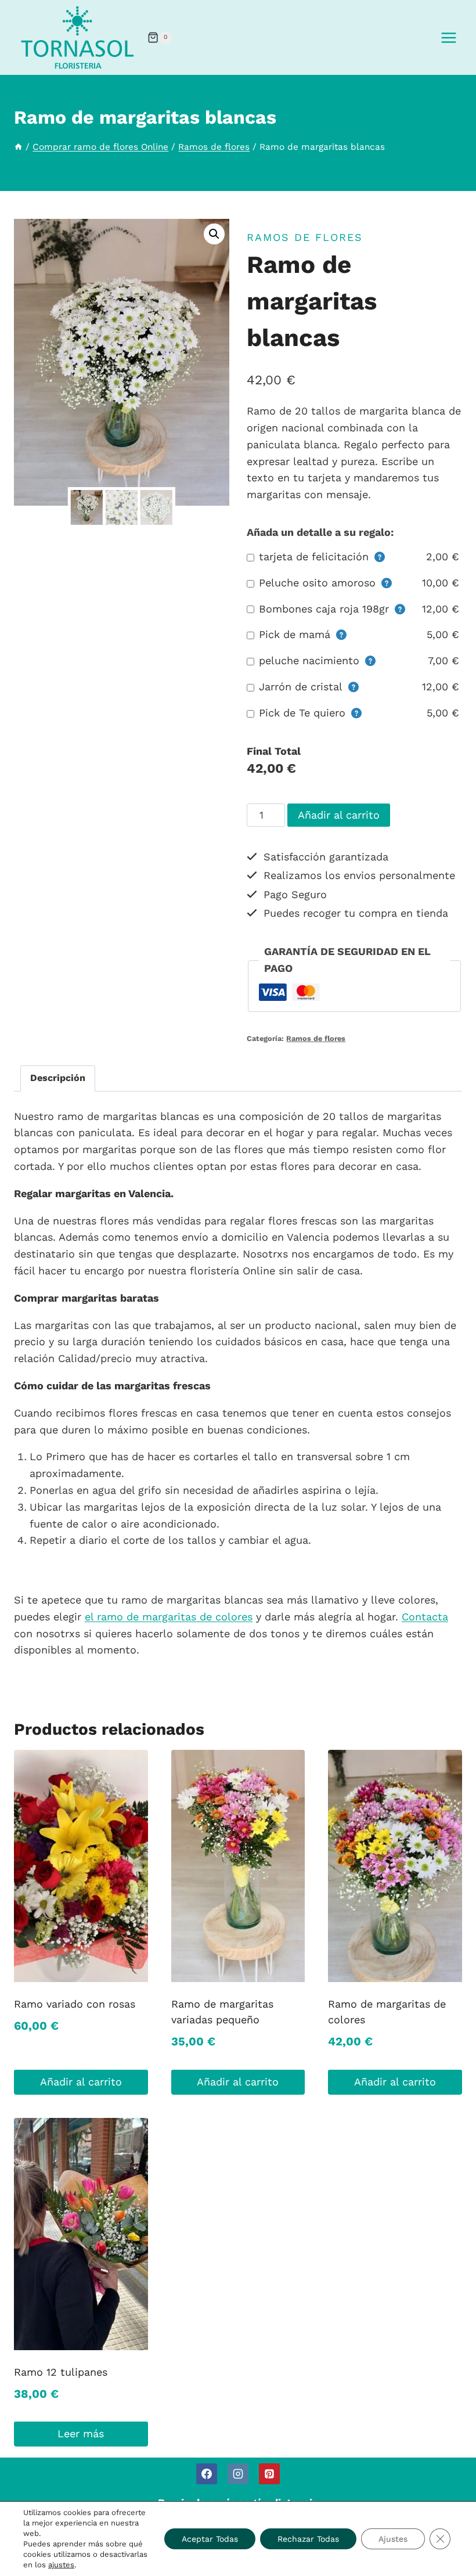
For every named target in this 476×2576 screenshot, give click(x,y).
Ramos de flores (305, 237)
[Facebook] (207, 2474)
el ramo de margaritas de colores (169, 1617)
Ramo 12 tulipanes (61, 2372)
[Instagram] (238, 2474)
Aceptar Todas (210, 2539)
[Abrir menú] (448, 37)
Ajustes (393, 2539)
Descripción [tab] (58, 1078)
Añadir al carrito (339, 815)
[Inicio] (18, 147)
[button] (214, 234)
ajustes (61, 2565)
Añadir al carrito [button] (81, 2082)
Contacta (425, 1617)
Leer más (81, 2433)
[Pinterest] (269, 2474)
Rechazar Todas (308, 2539)
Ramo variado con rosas (75, 2004)
